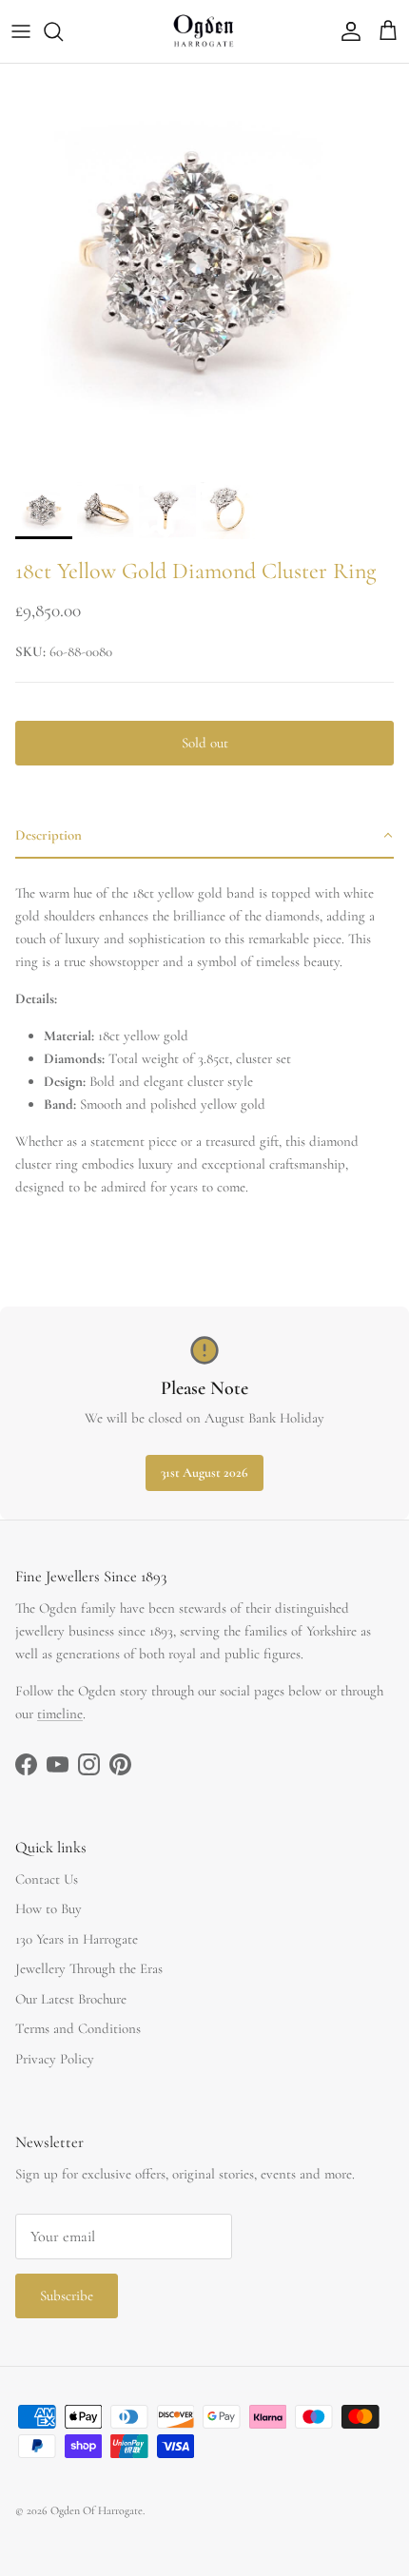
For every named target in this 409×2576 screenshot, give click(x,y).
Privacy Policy (55, 2059)
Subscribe (67, 2295)
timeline (60, 1714)
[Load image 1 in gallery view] (204, 268)
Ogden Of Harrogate (97, 2510)
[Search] (63, 31)
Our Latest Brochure (71, 1999)
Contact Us (47, 1879)
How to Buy (49, 1908)
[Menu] (21, 31)
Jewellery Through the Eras (89, 1968)
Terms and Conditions (78, 2028)
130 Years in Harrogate (77, 1939)
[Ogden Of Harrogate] (205, 31)
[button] (204, 836)
